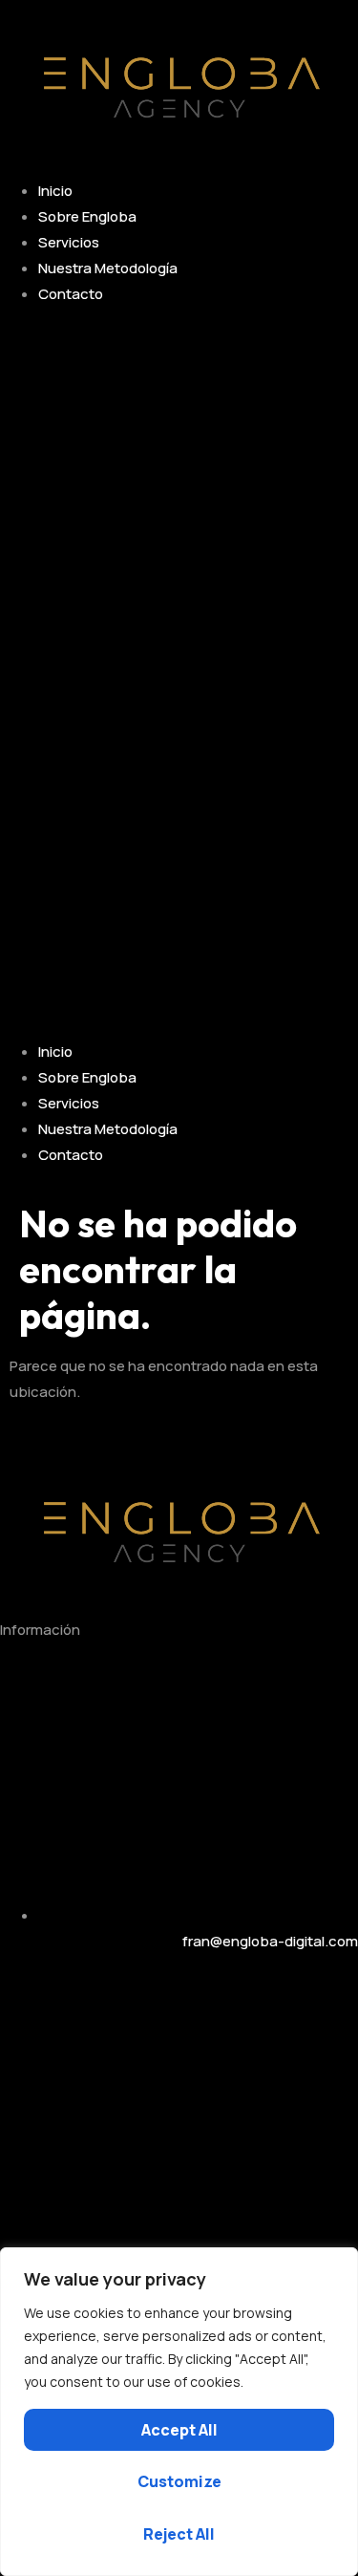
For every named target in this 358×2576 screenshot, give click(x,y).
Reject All (179, 2534)
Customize (179, 2481)
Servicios (69, 242)
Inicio (55, 191)
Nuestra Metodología (108, 268)
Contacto (71, 294)
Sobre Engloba (87, 216)
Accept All (179, 2430)
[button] (179, 673)
